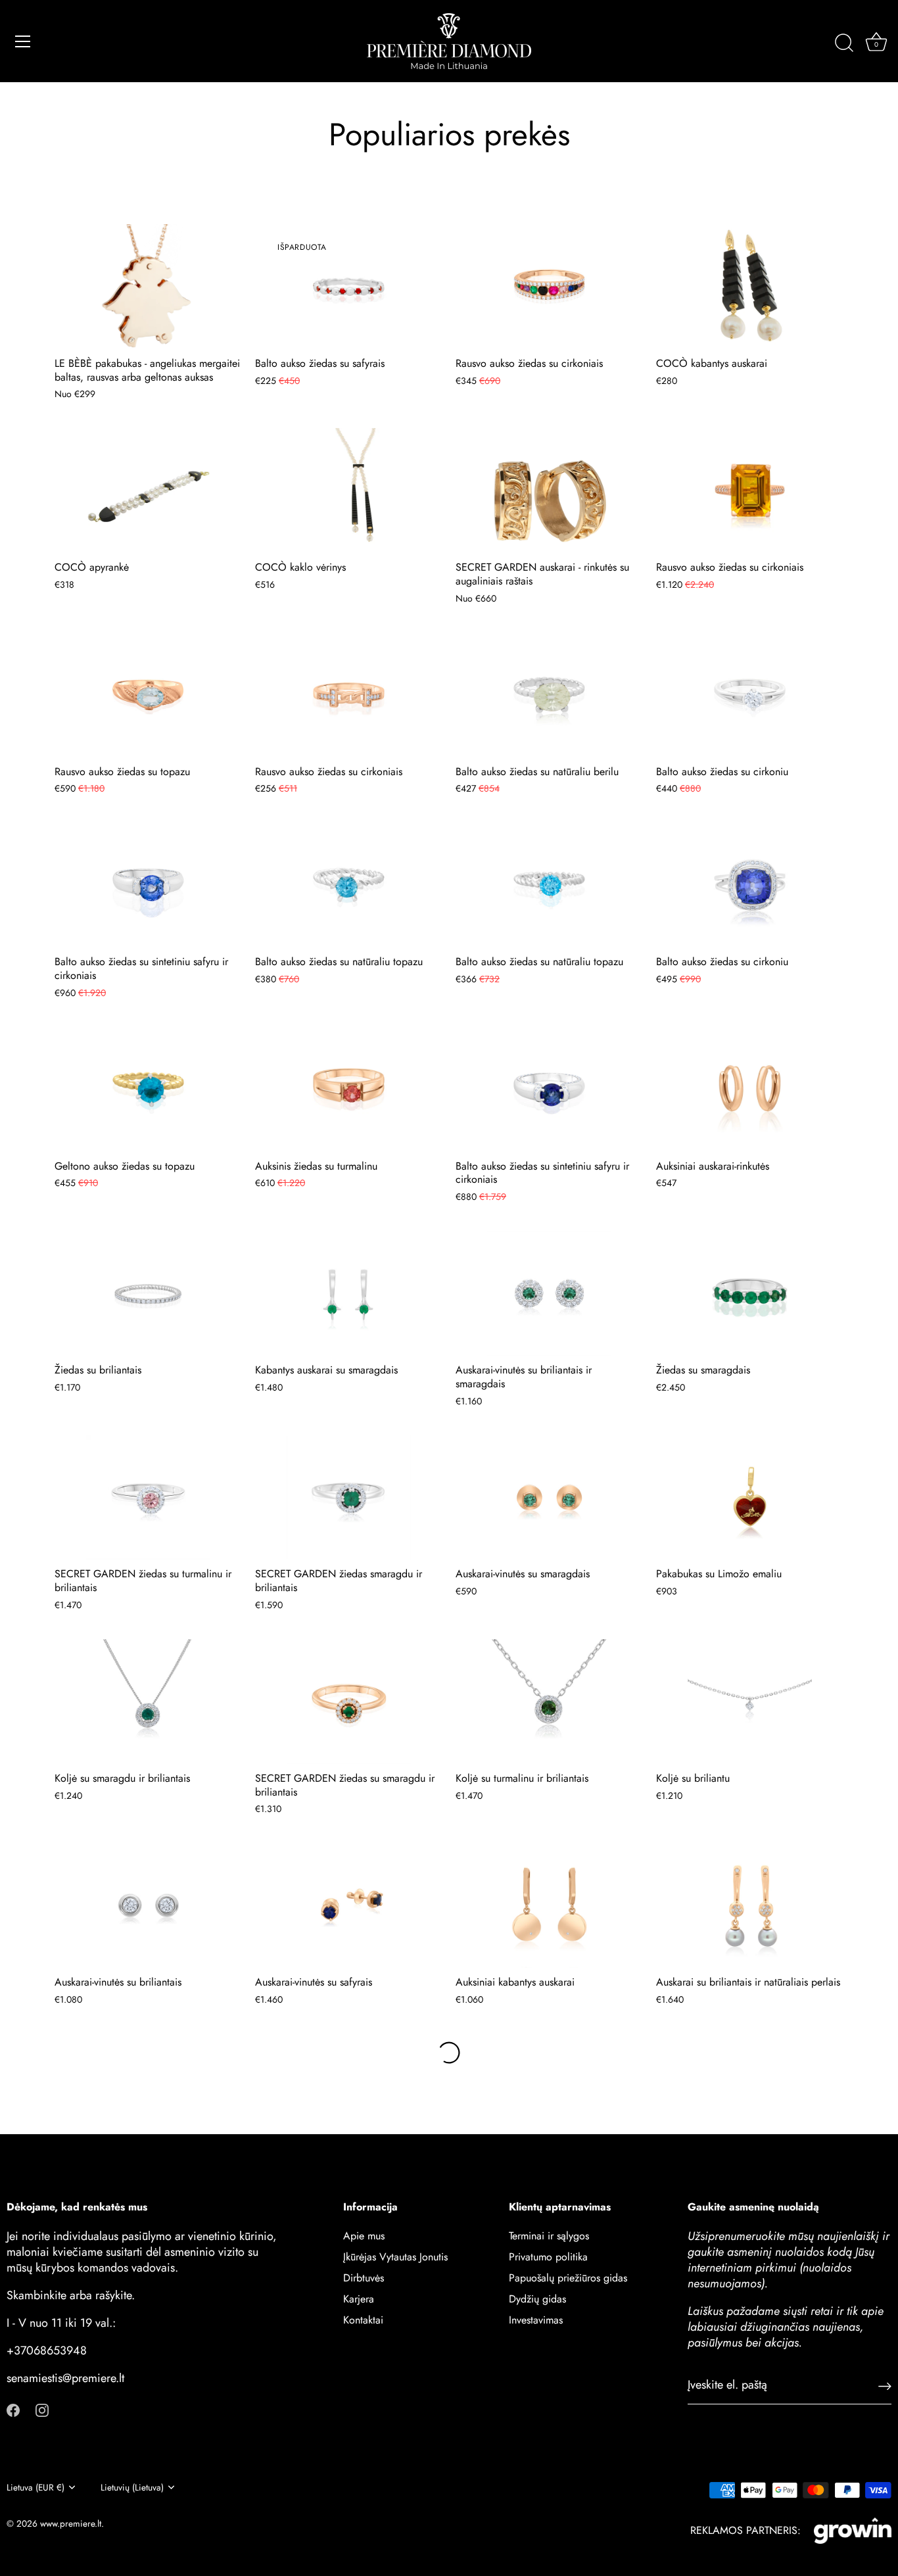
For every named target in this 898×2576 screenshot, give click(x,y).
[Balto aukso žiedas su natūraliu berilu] (549, 695)
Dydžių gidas (537, 2298)
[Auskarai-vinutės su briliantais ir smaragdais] (549, 1293)
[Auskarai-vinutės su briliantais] (148, 1905)
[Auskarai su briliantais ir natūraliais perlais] (750, 1905)
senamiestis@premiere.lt (65, 2377)
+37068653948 (47, 2350)
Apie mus (364, 2235)
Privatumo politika (548, 2256)
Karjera (359, 2298)
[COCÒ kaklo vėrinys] (349, 490)
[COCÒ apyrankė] (148, 490)
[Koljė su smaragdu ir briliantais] (148, 1702)
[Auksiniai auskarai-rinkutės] (750, 1089)
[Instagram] (42, 2409)
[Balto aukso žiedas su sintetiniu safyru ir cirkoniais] (148, 885)
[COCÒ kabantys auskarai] (750, 287)
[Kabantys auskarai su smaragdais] (349, 1293)
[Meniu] (23, 41)
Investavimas (536, 2319)
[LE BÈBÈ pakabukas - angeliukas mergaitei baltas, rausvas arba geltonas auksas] (148, 287)
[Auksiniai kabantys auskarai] (549, 1905)
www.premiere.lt (71, 2523)
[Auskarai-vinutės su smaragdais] (549, 1498)
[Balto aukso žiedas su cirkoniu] (750, 695)
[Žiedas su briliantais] (148, 1293)
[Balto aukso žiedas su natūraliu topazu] (349, 885)
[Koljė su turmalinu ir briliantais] (549, 1702)
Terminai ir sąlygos (549, 2235)
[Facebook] (13, 2409)
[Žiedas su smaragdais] (750, 1293)
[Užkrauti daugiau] (449, 2053)
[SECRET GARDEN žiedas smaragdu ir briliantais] (349, 1498)
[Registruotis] (885, 2385)
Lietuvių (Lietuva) (132, 2488)
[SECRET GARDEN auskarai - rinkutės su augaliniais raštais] (549, 490)
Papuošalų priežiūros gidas (568, 2277)
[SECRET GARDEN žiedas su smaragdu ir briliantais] (349, 1702)
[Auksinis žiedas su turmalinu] (349, 1089)
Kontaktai (363, 2319)
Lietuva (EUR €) (35, 2488)
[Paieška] (844, 43)
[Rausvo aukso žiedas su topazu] (148, 695)
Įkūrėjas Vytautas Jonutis (395, 2256)
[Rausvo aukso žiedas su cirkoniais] (549, 287)
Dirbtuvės (364, 2277)
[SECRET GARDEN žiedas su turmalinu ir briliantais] (148, 1498)
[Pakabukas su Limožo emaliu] (750, 1498)
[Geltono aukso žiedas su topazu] (148, 1089)
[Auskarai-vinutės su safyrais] (349, 1905)
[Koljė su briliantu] (750, 1702)
